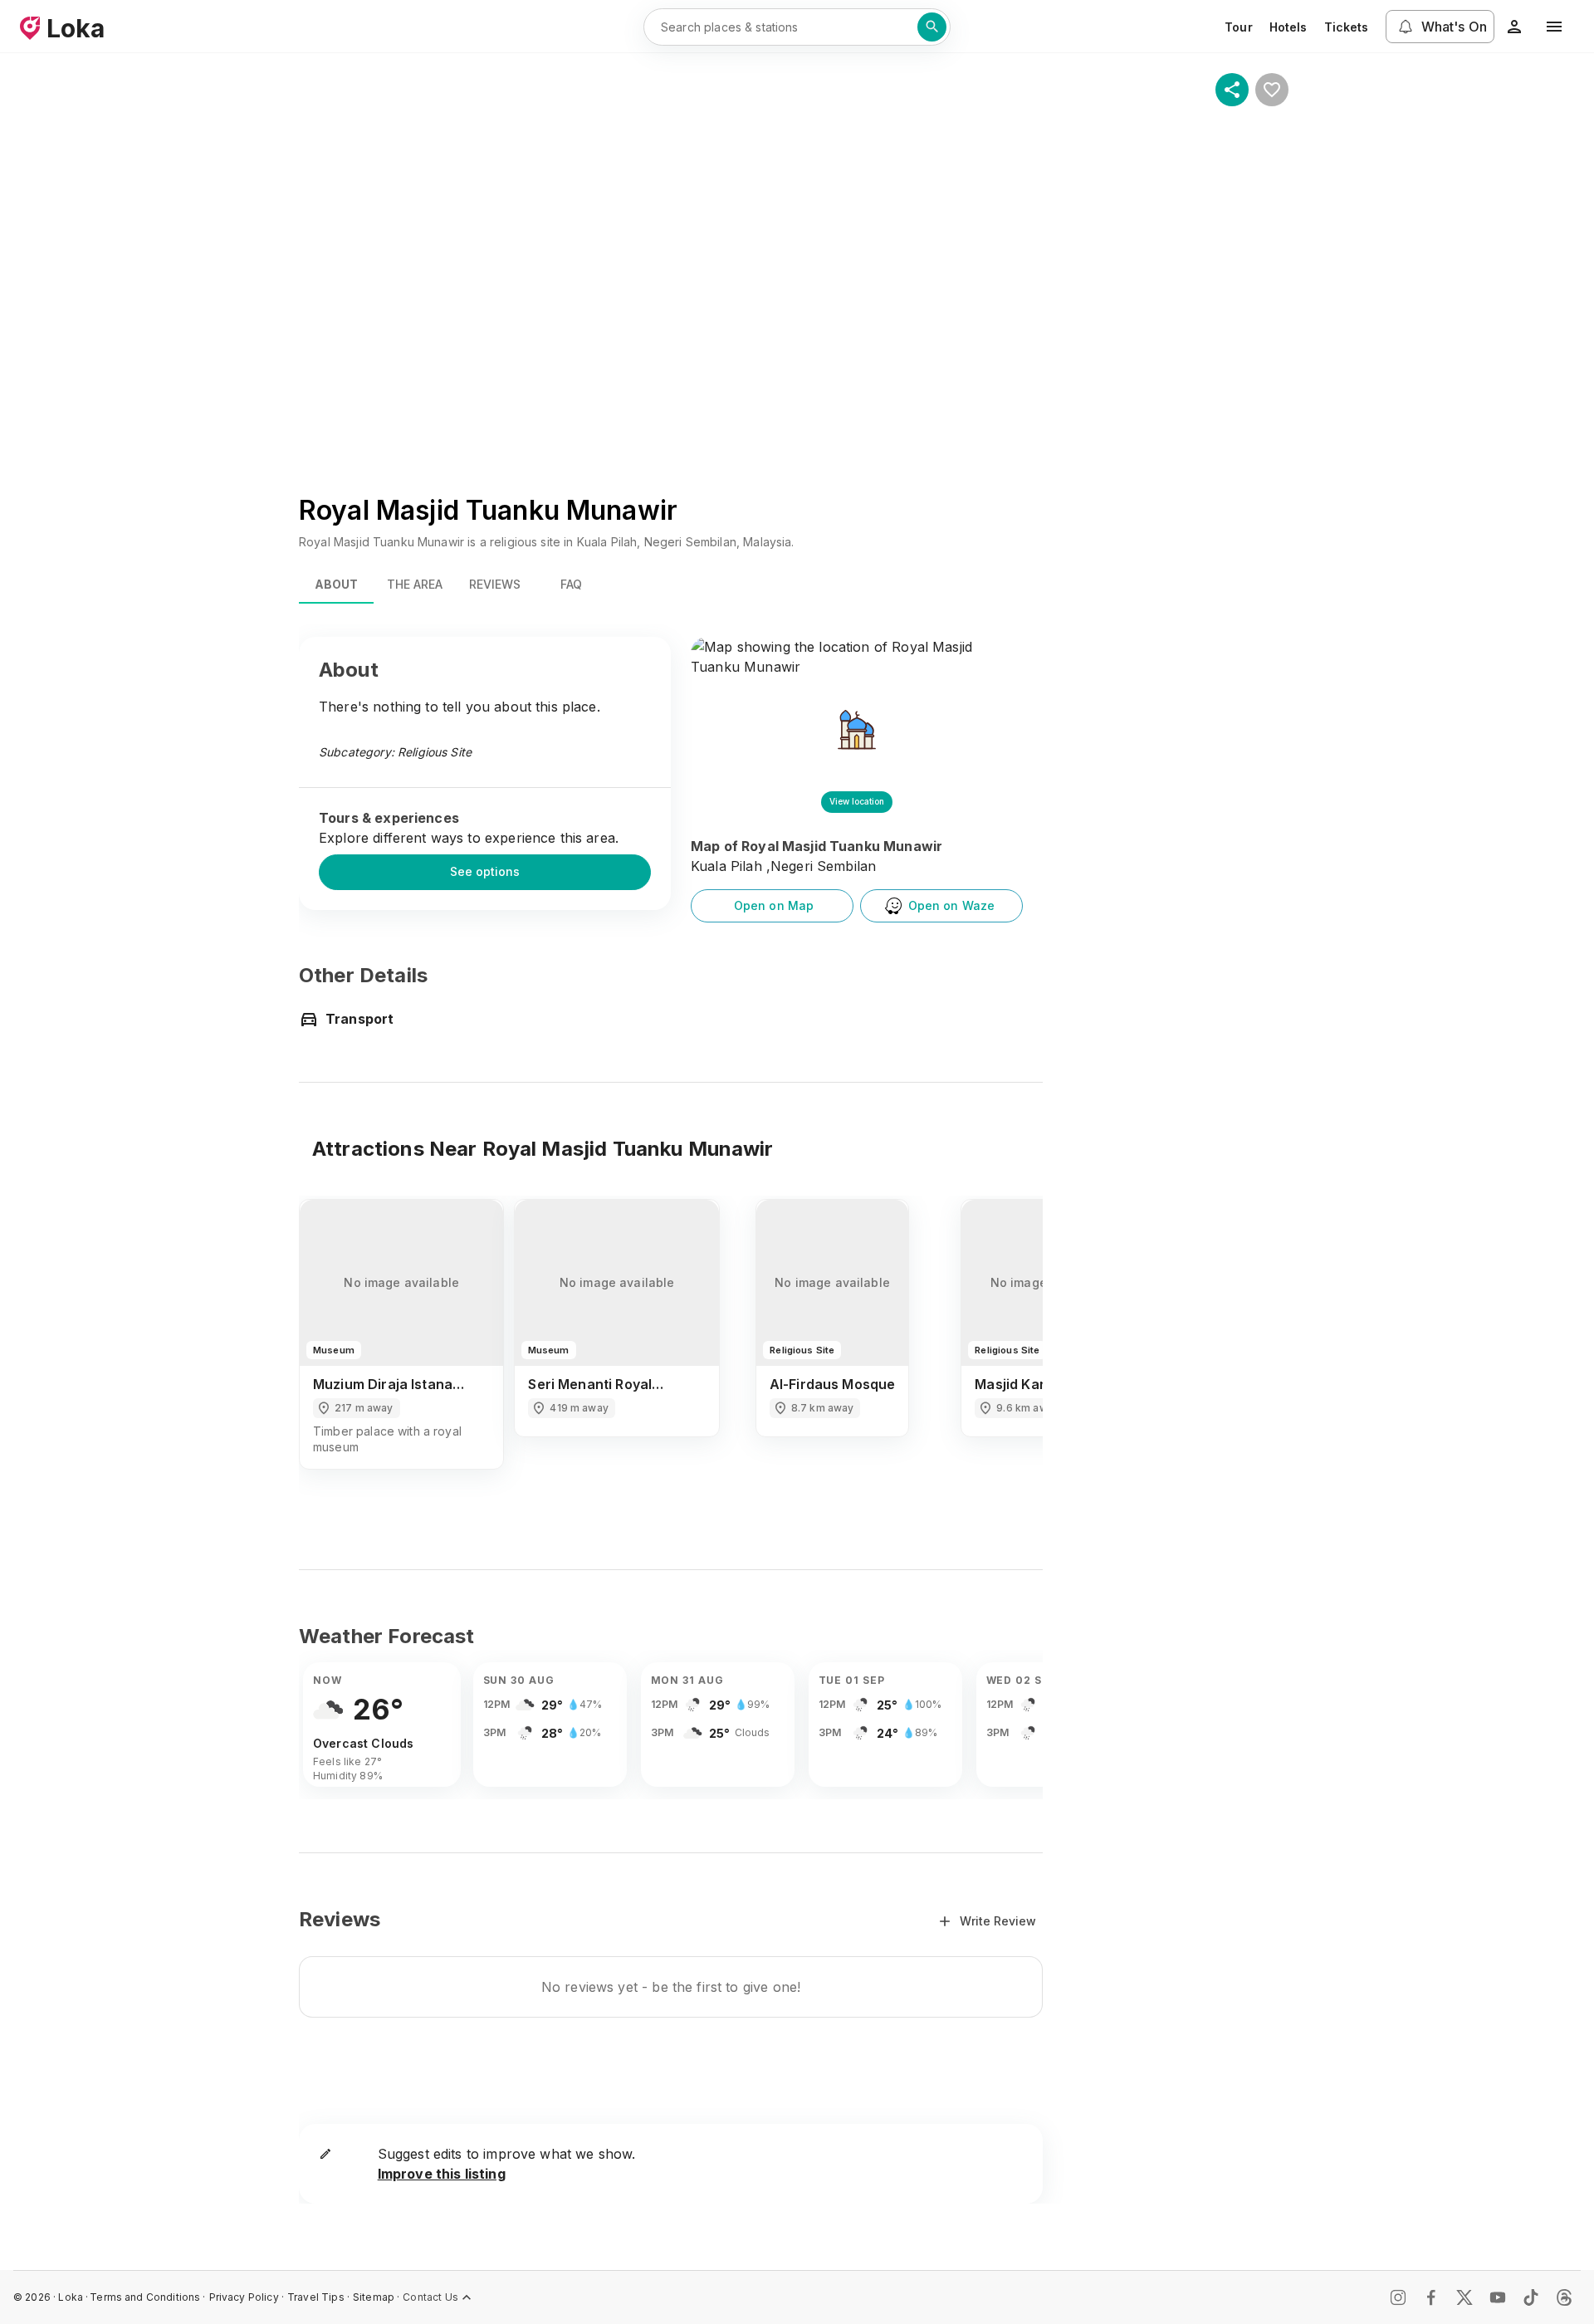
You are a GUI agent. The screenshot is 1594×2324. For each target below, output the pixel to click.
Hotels (1288, 27)
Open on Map (774, 905)
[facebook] (1431, 2297)
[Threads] (1564, 2297)
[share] (1232, 90)
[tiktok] (1531, 2297)
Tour (1239, 27)
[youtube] (1498, 2297)
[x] (1464, 2297)
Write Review (998, 1921)
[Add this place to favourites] (1272, 90)
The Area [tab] (415, 584)
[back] (334, 1349)
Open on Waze (952, 905)
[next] (1008, 1349)
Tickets (1347, 27)
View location (857, 801)
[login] (1514, 27)
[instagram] (1398, 2297)
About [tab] (336, 584)
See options (485, 871)
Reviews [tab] (495, 584)
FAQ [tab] (571, 584)
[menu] (1554, 27)
